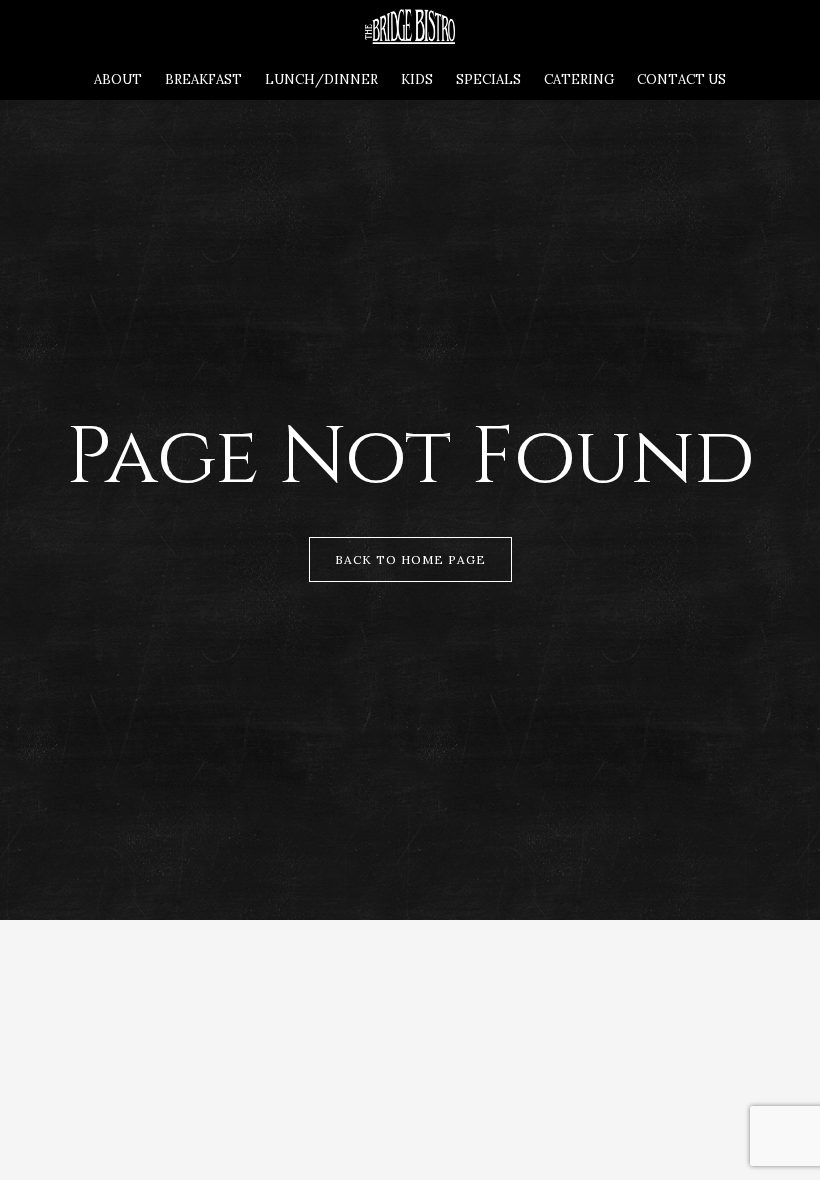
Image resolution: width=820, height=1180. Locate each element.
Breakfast (203, 79)
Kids (417, 79)
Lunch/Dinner (321, 79)
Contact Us (681, 79)
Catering (579, 79)
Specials (488, 79)
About (118, 79)
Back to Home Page (410, 559)
